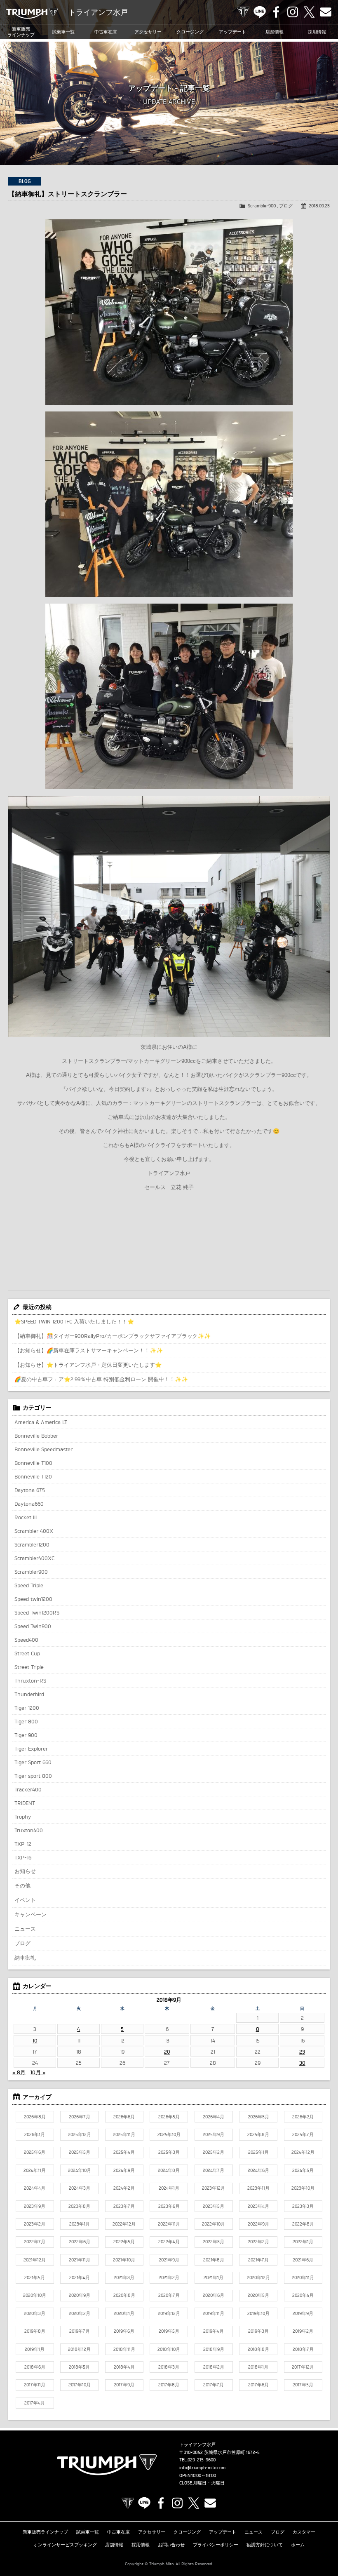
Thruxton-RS (30, 1681)
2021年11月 (80, 2260)
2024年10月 (80, 2170)
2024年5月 (303, 2170)
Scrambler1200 (32, 1544)
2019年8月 (35, 2331)
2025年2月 (214, 2152)
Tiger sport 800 (33, 1776)
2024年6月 (258, 2170)
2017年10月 (80, 2385)
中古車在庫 (106, 32)
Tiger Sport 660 (33, 1762)
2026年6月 (124, 2117)
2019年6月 (124, 2331)
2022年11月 (169, 2224)
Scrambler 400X (34, 1531)
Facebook (276, 12)
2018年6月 (35, 2367)
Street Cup (27, 1653)
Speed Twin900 (33, 1626)
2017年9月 (124, 2385)
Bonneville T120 (33, 1476)
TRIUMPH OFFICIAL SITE (243, 12)
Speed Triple (29, 1585)
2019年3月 (258, 2331)
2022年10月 (214, 2224)
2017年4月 (35, 2403)
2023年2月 (35, 2224)
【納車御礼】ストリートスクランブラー (68, 194)
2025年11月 (124, 2134)
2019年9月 (303, 2313)
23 (302, 2052)
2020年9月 (80, 2295)
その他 (22, 1885)
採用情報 (141, 2545)
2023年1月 (80, 2224)
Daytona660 (29, 1504)
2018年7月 (303, 2349)
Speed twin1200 (33, 1599)
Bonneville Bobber (36, 1436)
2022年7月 (35, 2242)
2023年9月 (35, 2206)
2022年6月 (80, 2242)
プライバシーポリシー (216, 2545)
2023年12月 (214, 2188)
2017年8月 (169, 2385)
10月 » (38, 2072)
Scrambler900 (262, 206)
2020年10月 (35, 2295)
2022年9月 (258, 2224)
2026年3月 (258, 2117)
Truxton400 (29, 1830)
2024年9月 (124, 2170)
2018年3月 (169, 2367)
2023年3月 (303, 2206)
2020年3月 (35, 2313)
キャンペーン (31, 1914)
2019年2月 (303, 2331)
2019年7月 (80, 2331)
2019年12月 (169, 2313)
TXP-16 (23, 1857)
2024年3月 (80, 2188)
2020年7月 (169, 2295)
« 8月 (19, 2072)
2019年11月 (214, 2313)
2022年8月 (303, 2224)
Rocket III (26, 1517)
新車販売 (21, 32)
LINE (260, 12)
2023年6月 (169, 2206)
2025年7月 (303, 2134)
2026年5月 (169, 2117)
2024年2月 (124, 2188)
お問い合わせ (171, 2545)
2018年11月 (124, 2349)
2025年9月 (214, 2134)
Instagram (293, 12)
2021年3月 (124, 2278)
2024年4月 (35, 2188)
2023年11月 (258, 2188)
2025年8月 (258, 2134)
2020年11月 (303, 2278)
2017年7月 (214, 2385)
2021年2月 (169, 2278)
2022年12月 (124, 2224)
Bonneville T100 (33, 1463)
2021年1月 (214, 2278)
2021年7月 (258, 2260)
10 (35, 2040)
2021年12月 (35, 2260)
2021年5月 (35, 2278)
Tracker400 (28, 1789)
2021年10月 (124, 2260)
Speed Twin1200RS (37, 1612)
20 (167, 2052)
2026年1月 (35, 2134)
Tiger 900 (26, 1735)
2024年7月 (214, 2170)
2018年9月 (214, 2349)
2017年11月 (35, 2385)
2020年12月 (258, 2278)
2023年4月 (258, 2206)
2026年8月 (35, 2117)
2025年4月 (124, 2152)
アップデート (232, 32)
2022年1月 (303, 2242)
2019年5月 (169, 2331)
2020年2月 (80, 2313)
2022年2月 (258, 2242)
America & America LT (41, 1422)
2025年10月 (169, 2134)
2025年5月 (80, 2152)
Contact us (326, 12)
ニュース (25, 1929)
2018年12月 (79, 2349)
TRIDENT (25, 1803)
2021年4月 (80, 2278)
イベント (25, 1900)
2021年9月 (169, 2260)
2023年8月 (79, 2206)
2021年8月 (214, 2260)
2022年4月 (169, 2242)
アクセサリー (148, 32)
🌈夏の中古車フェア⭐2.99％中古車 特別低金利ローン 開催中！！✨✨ (101, 1379)
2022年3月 (214, 2242)
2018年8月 (258, 2349)
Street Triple (29, 1667)
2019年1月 (35, 2349)
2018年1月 (258, 2367)
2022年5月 (124, 2242)
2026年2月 (303, 2117)
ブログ (286, 206)
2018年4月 (124, 2367)
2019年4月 (214, 2331)
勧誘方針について (265, 2545)
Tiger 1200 (27, 1708)
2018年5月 (79, 2367)
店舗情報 (275, 32)
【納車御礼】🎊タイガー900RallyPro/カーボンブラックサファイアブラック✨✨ (113, 1336)
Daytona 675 (30, 1490)
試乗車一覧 (63, 32)
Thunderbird (29, 1694)
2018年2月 (214, 2367)
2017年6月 (258, 2385)
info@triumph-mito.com (202, 2468)
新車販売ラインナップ (45, 2532)
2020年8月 (124, 2295)
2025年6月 (35, 2152)
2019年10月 (258, 2313)
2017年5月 (303, 2385)
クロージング (190, 32)
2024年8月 (169, 2170)
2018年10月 (169, 2349)
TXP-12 (23, 1844)
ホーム (298, 2545)
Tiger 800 (26, 1721)
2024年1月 (169, 2188)
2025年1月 (258, 2152)
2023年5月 (214, 2206)
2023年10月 (303, 2188)
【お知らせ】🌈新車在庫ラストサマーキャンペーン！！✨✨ (89, 1350)
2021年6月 (303, 2260)
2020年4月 (303, 2295)
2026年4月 (214, 2117)
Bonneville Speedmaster (43, 1449)
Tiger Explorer (31, 1749)
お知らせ (25, 1871)
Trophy (23, 1817)
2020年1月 (124, 2313)
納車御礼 (25, 1958)
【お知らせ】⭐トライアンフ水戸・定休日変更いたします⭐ (88, 1365)
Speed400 (26, 1640)
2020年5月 (258, 2295)
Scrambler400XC (34, 1558)
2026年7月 (80, 2117)
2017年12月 (303, 2367)
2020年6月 (214, 2295)
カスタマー (304, 2532)
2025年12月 (80, 2134)
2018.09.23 (319, 206)
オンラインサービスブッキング (65, 2545)
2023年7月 (124, 2206)
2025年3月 (169, 2152)
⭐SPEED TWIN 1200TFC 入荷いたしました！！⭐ (74, 1321)
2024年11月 (35, 2170)
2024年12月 (303, 2152)
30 (302, 2063)
